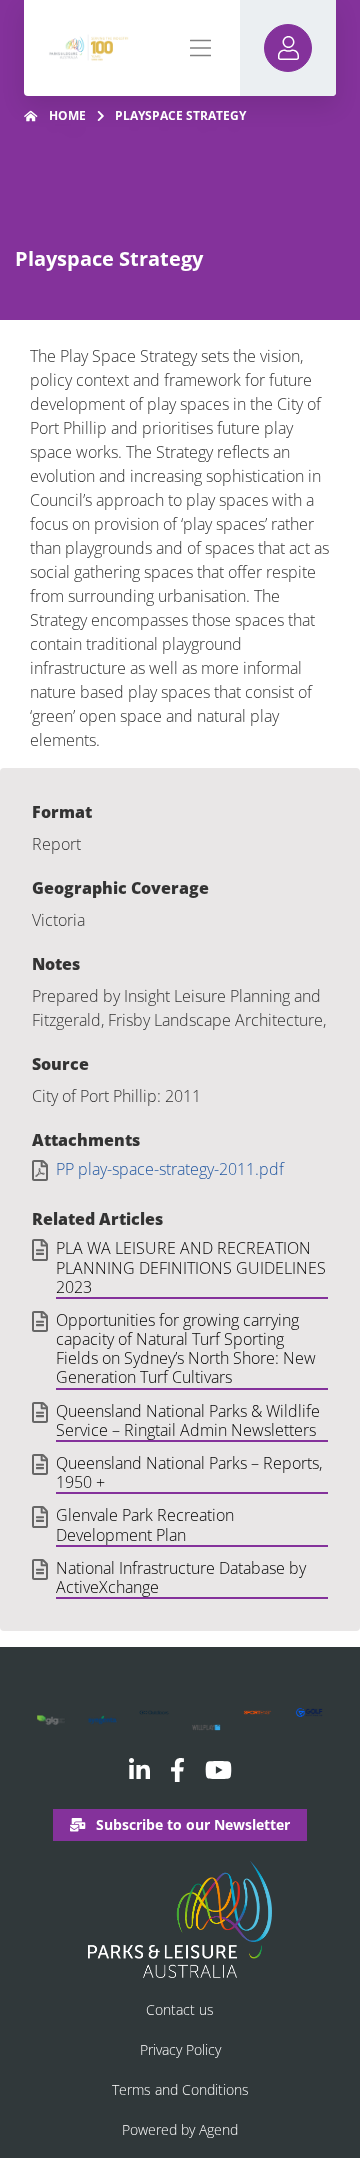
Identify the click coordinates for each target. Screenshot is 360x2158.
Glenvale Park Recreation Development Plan (145, 1525)
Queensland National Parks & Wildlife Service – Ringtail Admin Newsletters (188, 1421)
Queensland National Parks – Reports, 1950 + (189, 1473)
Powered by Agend (180, 2129)
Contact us (180, 2009)
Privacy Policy (180, 2049)
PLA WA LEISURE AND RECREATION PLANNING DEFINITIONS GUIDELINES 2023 (191, 1268)
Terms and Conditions (180, 2089)
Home (67, 115)
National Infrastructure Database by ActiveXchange (181, 1578)
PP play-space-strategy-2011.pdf (170, 1169)
